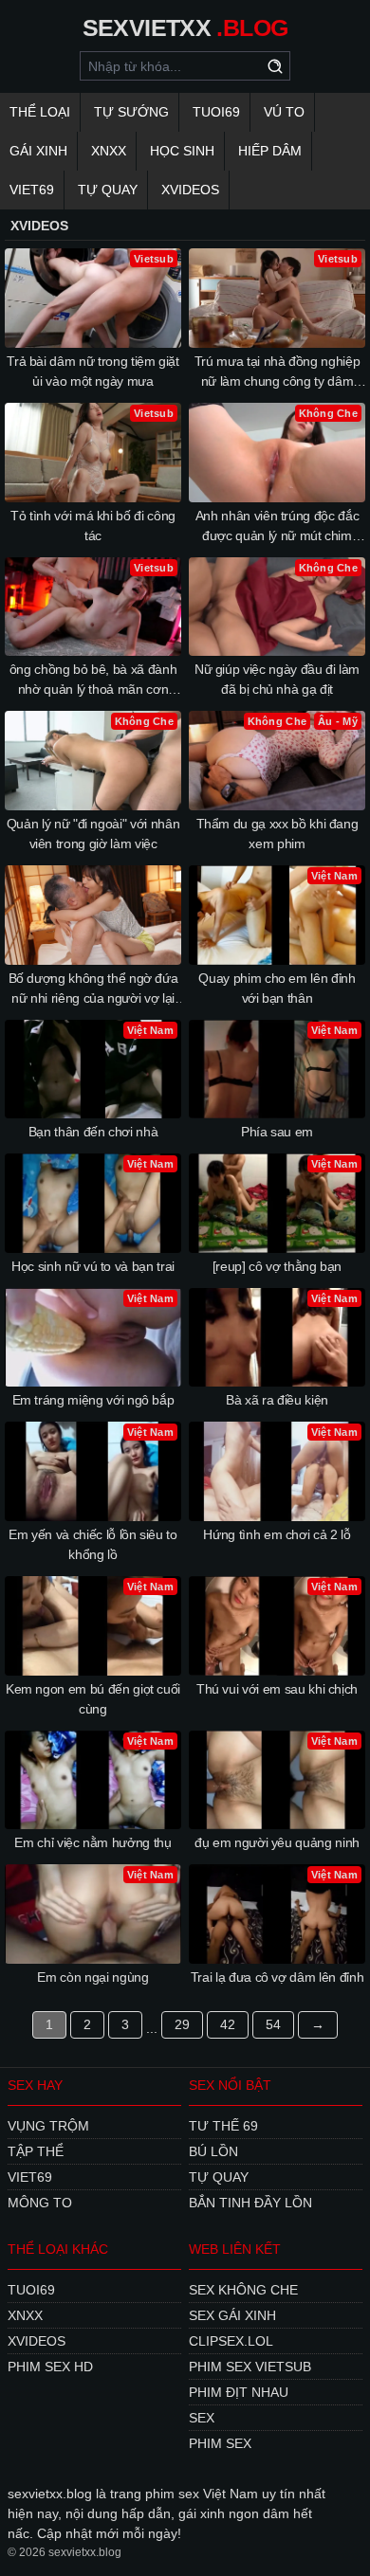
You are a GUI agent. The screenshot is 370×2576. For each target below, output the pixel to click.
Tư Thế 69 (223, 2126)
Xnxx (109, 151)
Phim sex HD (50, 2367)
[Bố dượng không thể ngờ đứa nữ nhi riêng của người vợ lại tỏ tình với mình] (93, 915)
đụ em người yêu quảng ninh (277, 1842)
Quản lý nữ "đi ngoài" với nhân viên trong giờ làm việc (93, 834)
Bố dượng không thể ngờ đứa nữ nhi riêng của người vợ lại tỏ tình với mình (93, 989)
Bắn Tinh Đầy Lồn (250, 2203)
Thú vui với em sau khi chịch (277, 1689)
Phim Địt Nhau (239, 2392)
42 (228, 2024)
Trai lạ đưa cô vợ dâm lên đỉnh (277, 1977)
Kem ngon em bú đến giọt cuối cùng (93, 1699)
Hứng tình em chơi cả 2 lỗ (277, 1534)
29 (182, 2024)
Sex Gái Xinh (232, 2315)
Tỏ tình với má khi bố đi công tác (93, 526)
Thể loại (40, 112)
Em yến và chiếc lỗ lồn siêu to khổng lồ (93, 1544)
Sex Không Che (243, 2290)
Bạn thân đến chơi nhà (93, 1132)
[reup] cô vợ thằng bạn (277, 1266)
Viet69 (32, 190)
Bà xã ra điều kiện (277, 1400)
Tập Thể (36, 2151)
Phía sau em (277, 1132)
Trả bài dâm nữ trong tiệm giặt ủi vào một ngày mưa (93, 371)
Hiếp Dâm (270, 151)
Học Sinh (182, 151)
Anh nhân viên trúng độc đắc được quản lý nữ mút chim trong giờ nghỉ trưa (277, 527)
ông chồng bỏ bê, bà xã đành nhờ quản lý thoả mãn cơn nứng (93, 680)
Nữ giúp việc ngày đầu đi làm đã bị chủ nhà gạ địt (277, 679)
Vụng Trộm (48, 2126)
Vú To (284, 112)
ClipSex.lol (231, 2341)
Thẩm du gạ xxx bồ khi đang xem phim (277, 834)
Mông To (40, 2203)
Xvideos (190, 190)
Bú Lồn (213, 2151)
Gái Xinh (38, 151)
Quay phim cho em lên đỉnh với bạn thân (277, 988)
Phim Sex (220, 2443)
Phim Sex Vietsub (250, 2367)
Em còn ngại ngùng (92, 1977)
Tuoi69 (216, 112)
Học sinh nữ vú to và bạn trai (93, 1266)
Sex (202, 2418)
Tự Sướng (131, 112)
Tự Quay (108, 190)
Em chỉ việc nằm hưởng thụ (92, 1842)
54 (273, 2024)
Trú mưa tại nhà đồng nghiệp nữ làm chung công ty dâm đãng (277, 372)
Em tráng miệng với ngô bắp (93, 1400)
